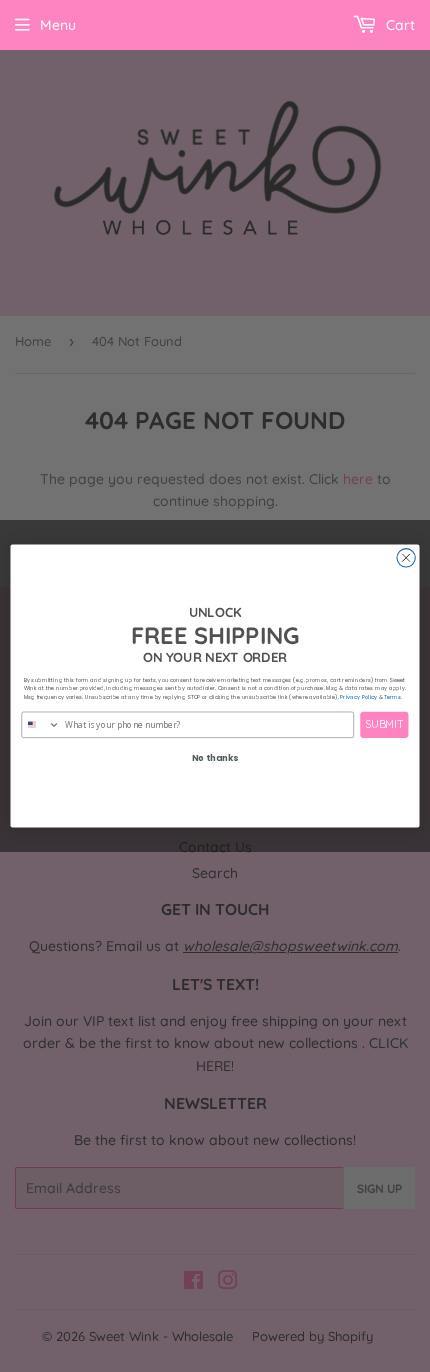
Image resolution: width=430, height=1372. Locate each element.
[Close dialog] (406, 558)
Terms (392, 697)
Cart (398, 25)
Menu (58, 25)
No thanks (215, 758)
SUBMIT (385, 724)
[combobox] (41, 724)
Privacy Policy (358, 697)
